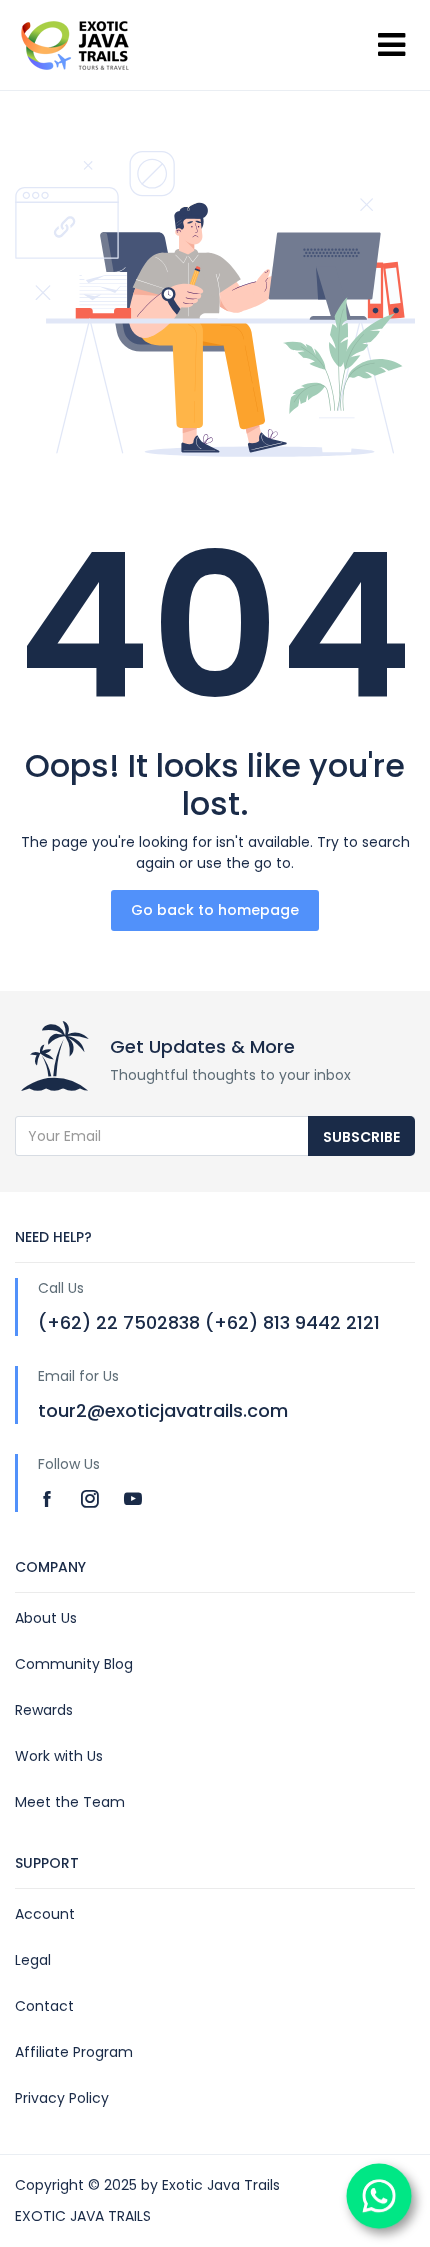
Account (45, 1914)
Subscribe (361, 1137)
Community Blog (74, 1664)
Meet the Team (70, 1802)
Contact (44, 2006)
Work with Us (59, 1756)
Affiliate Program (74, 2052)
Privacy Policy (62, 2098)
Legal (33, 1960)
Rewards (44, 1710)
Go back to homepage (215, 910)
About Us (46, 1618)
